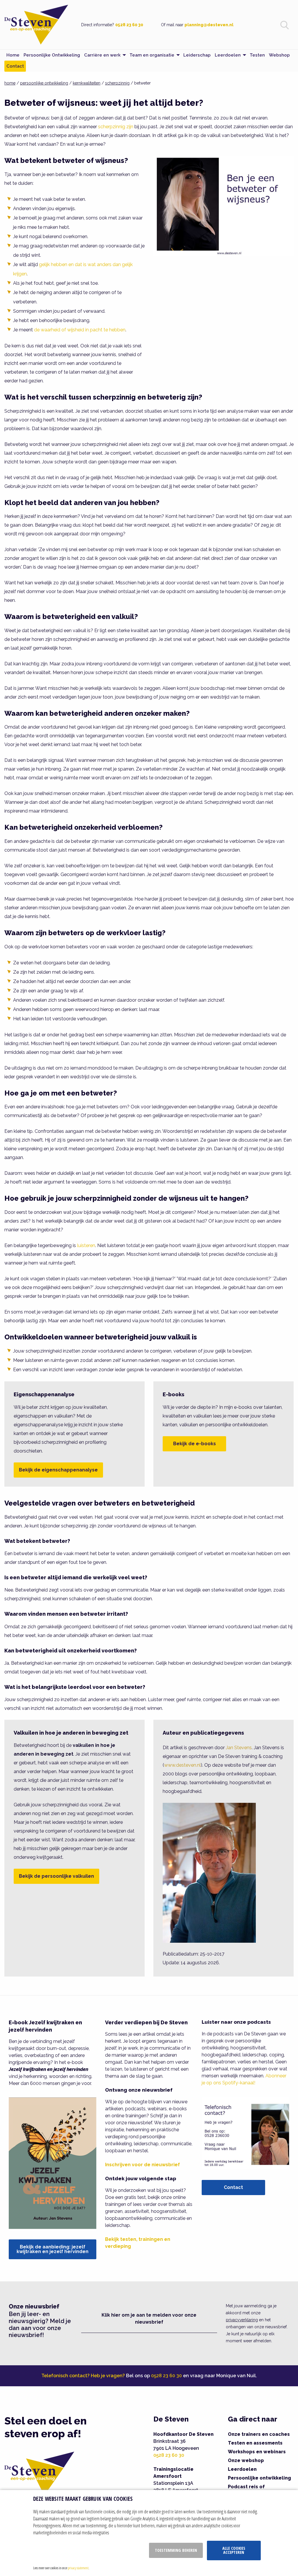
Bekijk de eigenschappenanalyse (58, 1470)
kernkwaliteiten (87, 83)
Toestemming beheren (176, 2550)
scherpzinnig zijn (116, 127)
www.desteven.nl (182, 1765)
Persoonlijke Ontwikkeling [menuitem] (52, 55)
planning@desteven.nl (209, 25)
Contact (233, 2187)
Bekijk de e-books (195, 1444)
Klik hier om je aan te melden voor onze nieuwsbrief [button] (149, 2319)
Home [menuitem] (13, 55)
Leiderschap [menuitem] (197, 55)
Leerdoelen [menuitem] (228, 55)
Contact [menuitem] (15, 66)
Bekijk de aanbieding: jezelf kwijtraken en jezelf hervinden (53, 2249)
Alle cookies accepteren (234, 2550)
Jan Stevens (239, 1748)
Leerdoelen (242, 2469)
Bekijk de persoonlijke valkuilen (56, 1876)
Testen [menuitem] (257, 55)
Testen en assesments (255, 2443)
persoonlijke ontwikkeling (44, 83)
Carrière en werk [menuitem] (102, 55)
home (10, 83)
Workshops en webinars (257, 2452)
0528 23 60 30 (129, 25)
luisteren (86, 1245)
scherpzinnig (117, 83)
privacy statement (78, 2568)
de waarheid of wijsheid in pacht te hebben (80, 330)
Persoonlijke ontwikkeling (259, 2478)
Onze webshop (246, 2460)
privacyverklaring (242, 2320)
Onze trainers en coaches (259, 2434)
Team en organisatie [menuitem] (152, 55)
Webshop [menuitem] (279, 55)
